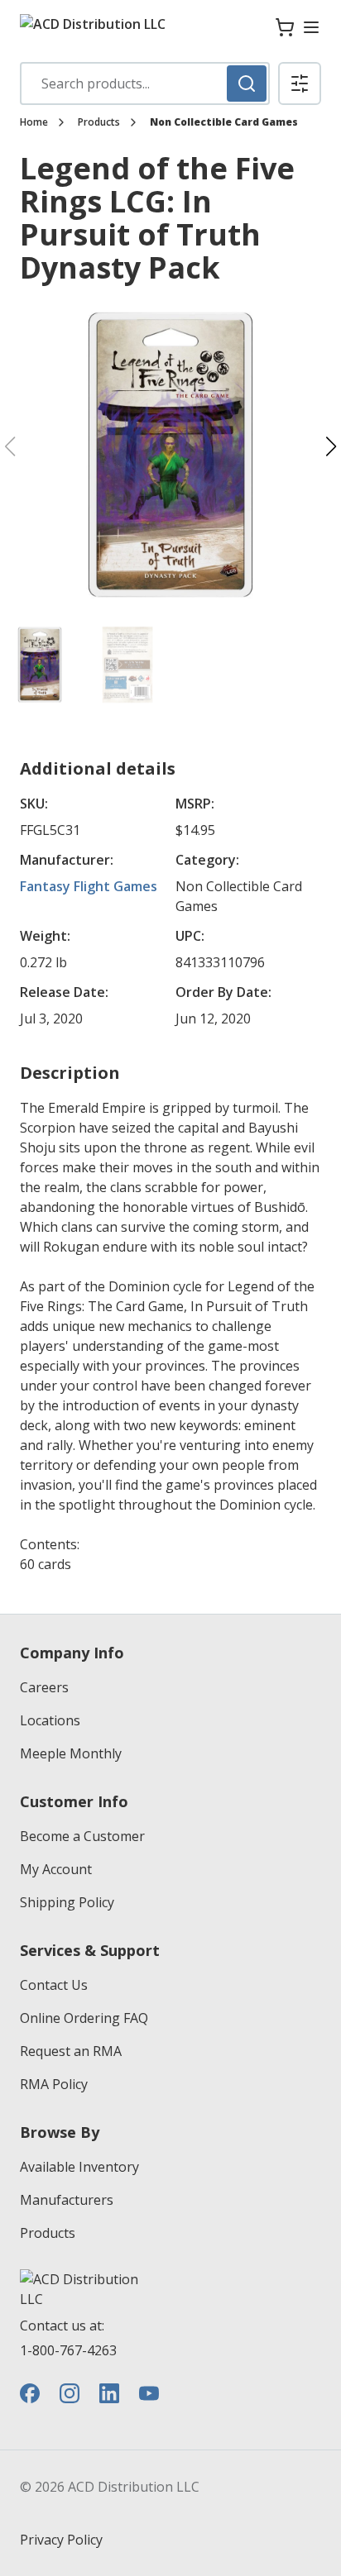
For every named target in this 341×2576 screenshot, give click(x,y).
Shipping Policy (67, 1902)
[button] (300, 83)
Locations (50, 1720)
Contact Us (54, 1985)
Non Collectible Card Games (224, 122)
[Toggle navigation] (311, 27)
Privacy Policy (61, 2540)
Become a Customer (82, 1836)
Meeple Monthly (71, 1753)
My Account (56, 1869)
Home (34, 122)
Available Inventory (79, 2167)
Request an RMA (71, 2051)
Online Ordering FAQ (84, 2018)
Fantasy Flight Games (89, 886)
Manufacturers (67, 2200)
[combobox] (145, 83)
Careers (44, 1687)
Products (99, 122)
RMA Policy (54, 2084)
